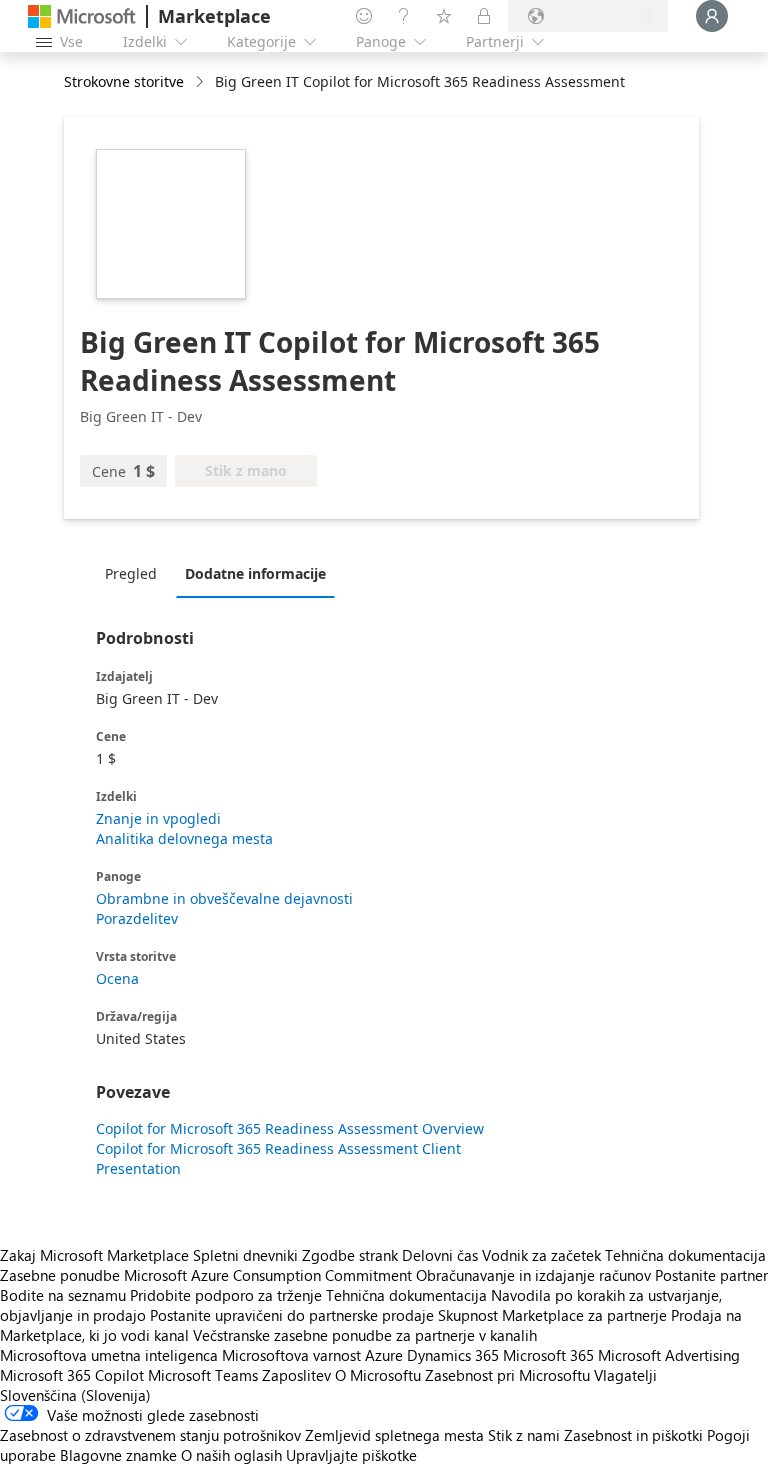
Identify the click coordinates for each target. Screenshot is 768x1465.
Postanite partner (711, 1275)
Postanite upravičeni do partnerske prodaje (292, 1315)
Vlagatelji (625, 1375)
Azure (384, 1355)
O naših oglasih (231, 1455)
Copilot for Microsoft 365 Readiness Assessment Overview (290, 1128)
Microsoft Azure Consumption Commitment (270, 1275)
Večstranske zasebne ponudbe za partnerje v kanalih (365, 1335)
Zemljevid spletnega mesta (394, 1435)
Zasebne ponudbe (60, 1275)
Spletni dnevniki (245, 1255)
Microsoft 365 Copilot (72, 1375)
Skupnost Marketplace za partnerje (552, 1315)
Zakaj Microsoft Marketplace (94, 1255)
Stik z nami (524, 1435)
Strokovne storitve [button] (124, 81)
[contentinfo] (201, 82)
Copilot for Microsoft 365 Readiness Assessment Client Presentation (278, 1158)
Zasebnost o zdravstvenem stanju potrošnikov (150, 1435)
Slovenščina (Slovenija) (75, 1395)
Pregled (131, 573)
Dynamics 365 (453, 1355)
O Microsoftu (378, 1375)
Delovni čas (440, 1255)
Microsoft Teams (203, 1375)
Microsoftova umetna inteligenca (109, 1355)
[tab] (136, 573)
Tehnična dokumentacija (685, 1255)
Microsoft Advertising (669, 1355)
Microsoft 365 (548, 1355)
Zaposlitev (296, 1375)
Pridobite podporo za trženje (226, 1295)
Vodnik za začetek (541, 1255)
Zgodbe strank (350, 1255)
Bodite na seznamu (63, 1295)
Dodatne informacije (255, 573)
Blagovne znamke (118, 1455)
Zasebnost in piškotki (633, 1435)
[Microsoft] (82, 16)
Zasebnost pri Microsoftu (507, 1375)
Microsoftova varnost (291, 1355)
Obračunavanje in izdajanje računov (533, 1275)
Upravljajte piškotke (351, 1455)
